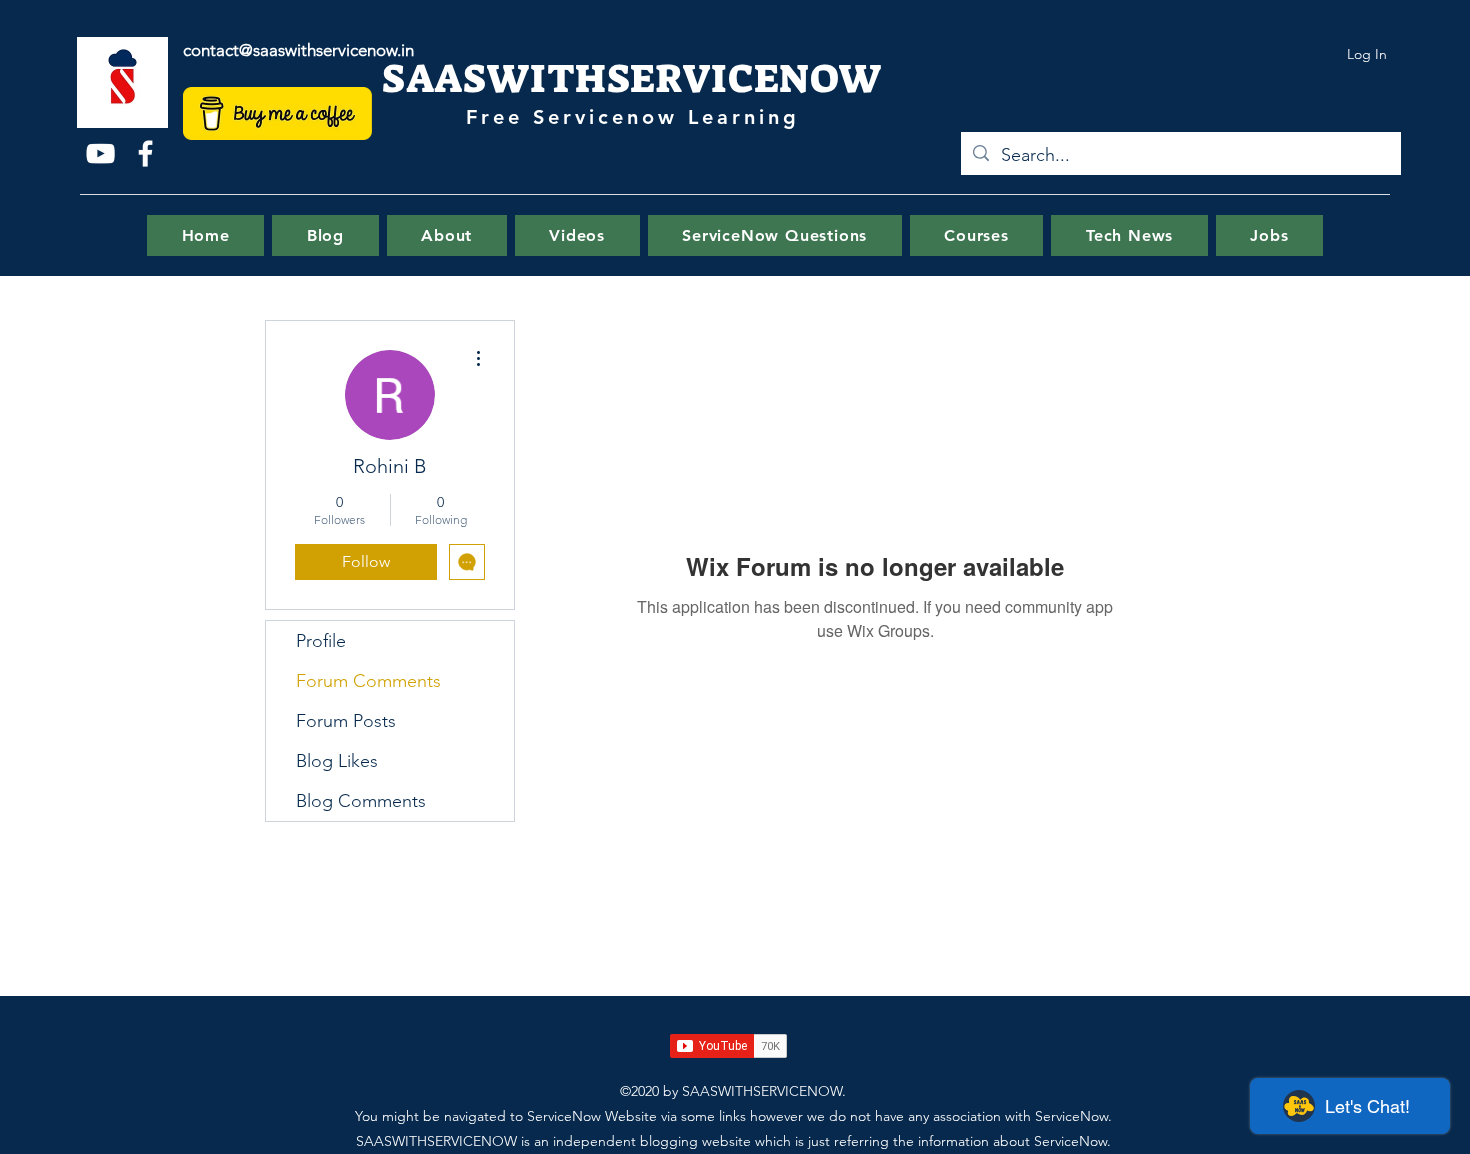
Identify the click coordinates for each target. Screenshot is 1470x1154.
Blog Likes (337, 761)
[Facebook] (145, 153)
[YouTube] (100, 153)
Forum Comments (368, 681)
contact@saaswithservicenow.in (298, 50)
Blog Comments (361, 801)
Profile (321, 641)
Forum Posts (346, 721)
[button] (775, 235)
